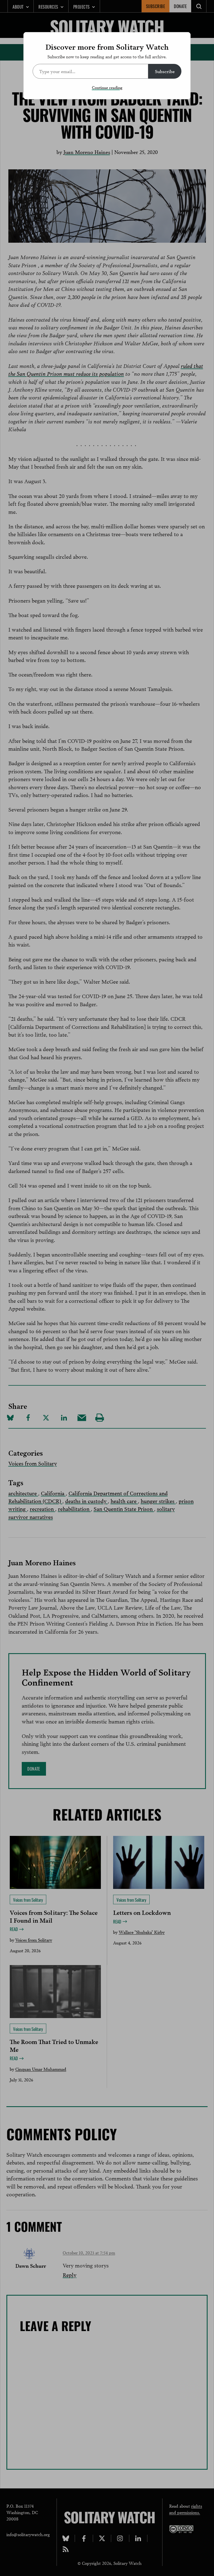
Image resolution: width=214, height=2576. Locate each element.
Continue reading (107, 87)
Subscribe (165, 71)
